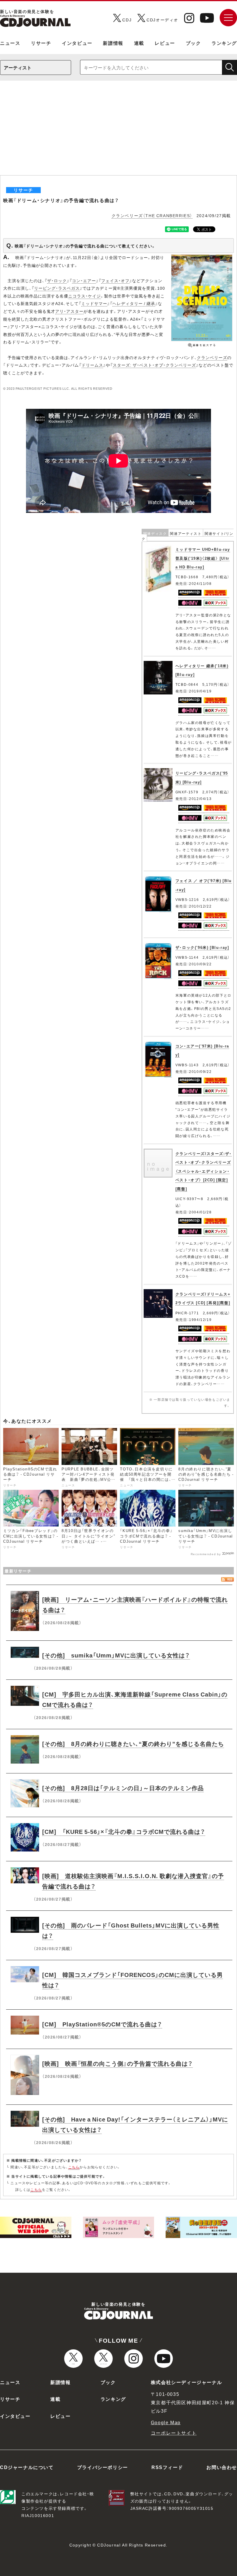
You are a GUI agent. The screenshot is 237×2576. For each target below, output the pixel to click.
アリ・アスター (69, 311)
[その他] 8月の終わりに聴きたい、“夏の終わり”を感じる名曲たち (133, 1743)
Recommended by (206, 1554)
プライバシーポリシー (103, 2467)
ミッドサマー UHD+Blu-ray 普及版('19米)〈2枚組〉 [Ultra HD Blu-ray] (203, 558)
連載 (139, 43)
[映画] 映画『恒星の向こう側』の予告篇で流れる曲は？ (117, 2063)
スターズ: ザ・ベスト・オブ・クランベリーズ (154, 365)
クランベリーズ (212, 357)
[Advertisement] (118, 132)
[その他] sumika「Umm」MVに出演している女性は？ (116, 1655)
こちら (74, 2167)
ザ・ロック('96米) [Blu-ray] (202, 947)
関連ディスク (155, 533)
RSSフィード (167, 2467)
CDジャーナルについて (27, 2467)
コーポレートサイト (174, 2433)
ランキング (224, 43)
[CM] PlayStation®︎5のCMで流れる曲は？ (102, 2024)
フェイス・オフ (115, 280)
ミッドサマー (94, 303)
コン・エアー (84, 280)
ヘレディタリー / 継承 (134, 303)
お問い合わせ (222, 2467)
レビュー (165, 43)
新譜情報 (113, 43)
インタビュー (77, 43)
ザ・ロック (57, 280)
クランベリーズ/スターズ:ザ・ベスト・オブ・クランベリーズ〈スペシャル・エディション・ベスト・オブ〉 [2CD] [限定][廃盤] (204, 1171)
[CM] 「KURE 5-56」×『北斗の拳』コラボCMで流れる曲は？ (124, 1831)
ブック (194, 43)
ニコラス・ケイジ (85, 296)
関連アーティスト (186, 533)
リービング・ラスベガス (57, 288)
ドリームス (92, 365)
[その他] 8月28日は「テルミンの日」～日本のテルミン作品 (123, 1788)
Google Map (166, 2422)
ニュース (10, 43)
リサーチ (41, 43)
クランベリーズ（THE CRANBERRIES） (152, 215)
